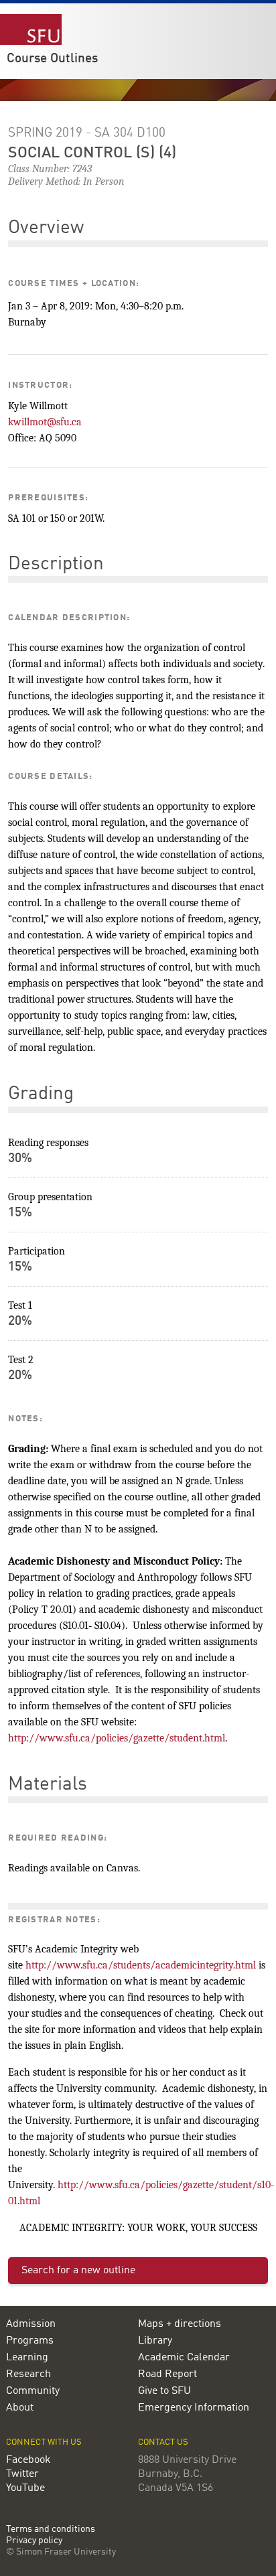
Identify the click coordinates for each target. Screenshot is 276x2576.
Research (28, 2374)
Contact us (163, 2442)
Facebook (28, 2460)
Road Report (167, 2374)
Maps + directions (180, 2324)
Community (33, 2391)
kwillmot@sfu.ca (45, 422)
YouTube (25, 2488)
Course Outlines (52, 59)
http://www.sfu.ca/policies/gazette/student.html (117, 1738)
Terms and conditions (51, 2529)
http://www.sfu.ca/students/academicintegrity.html (141, 1965)
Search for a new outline (78, 2271)
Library (155, 2341)
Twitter (22, 2474)
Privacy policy (34, 2541)
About (20, 2408)
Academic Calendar (184, 2358)
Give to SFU (164, 2391)
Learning (27, 2358)
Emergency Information (194, 2408)
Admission (31, 2324)
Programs (30, 2341)
